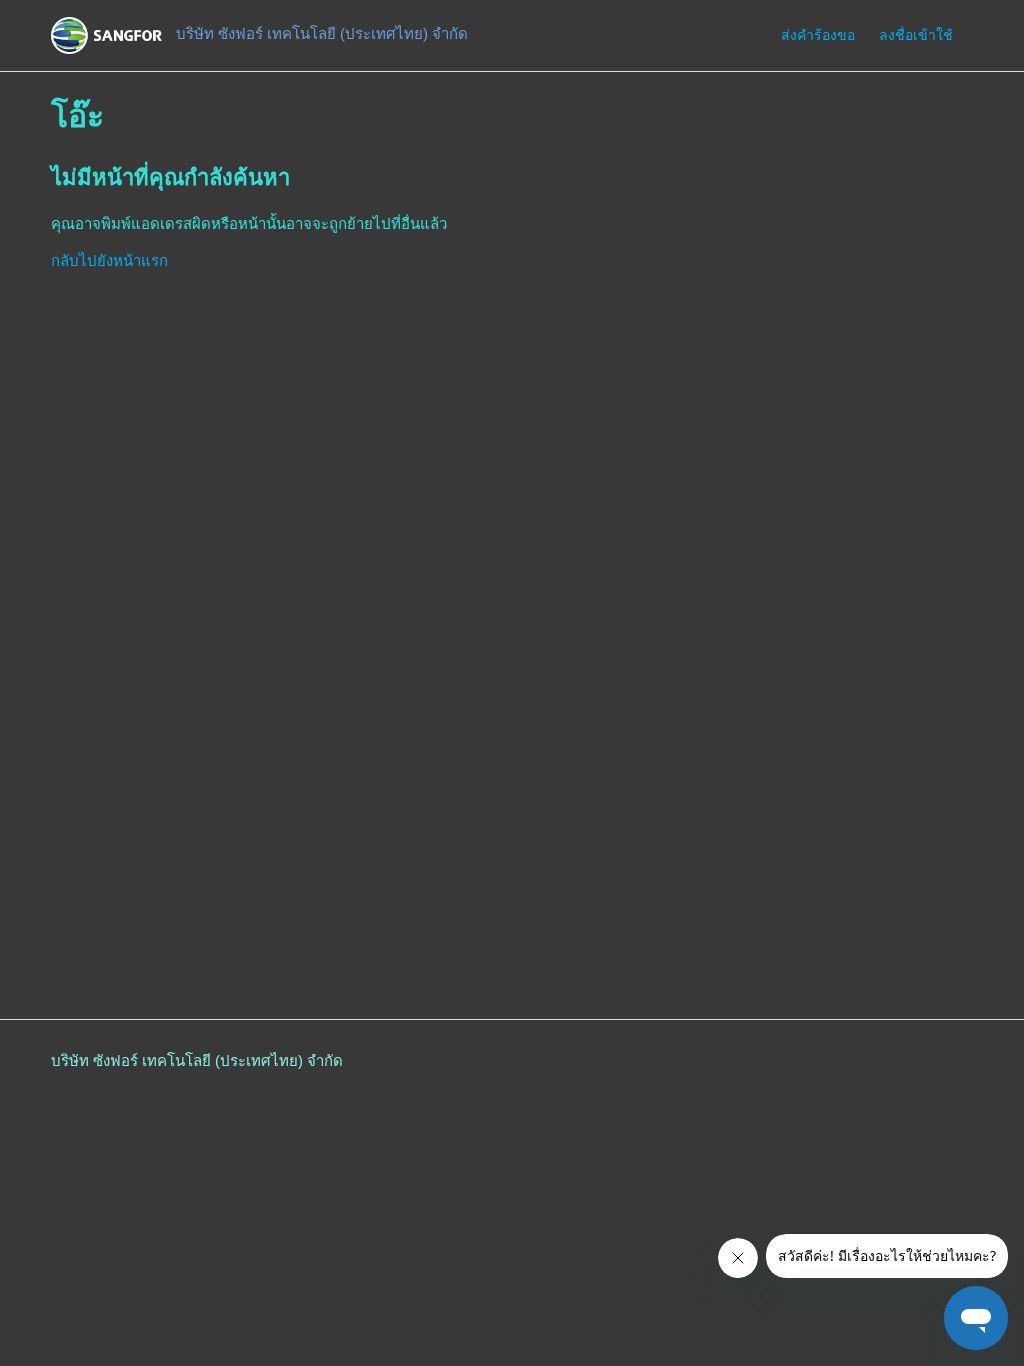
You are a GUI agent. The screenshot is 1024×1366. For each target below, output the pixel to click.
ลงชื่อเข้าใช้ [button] (916, 35)
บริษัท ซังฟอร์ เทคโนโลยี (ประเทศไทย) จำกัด (197, 1060)
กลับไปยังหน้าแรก (109, 260)
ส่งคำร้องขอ (818, 35)
